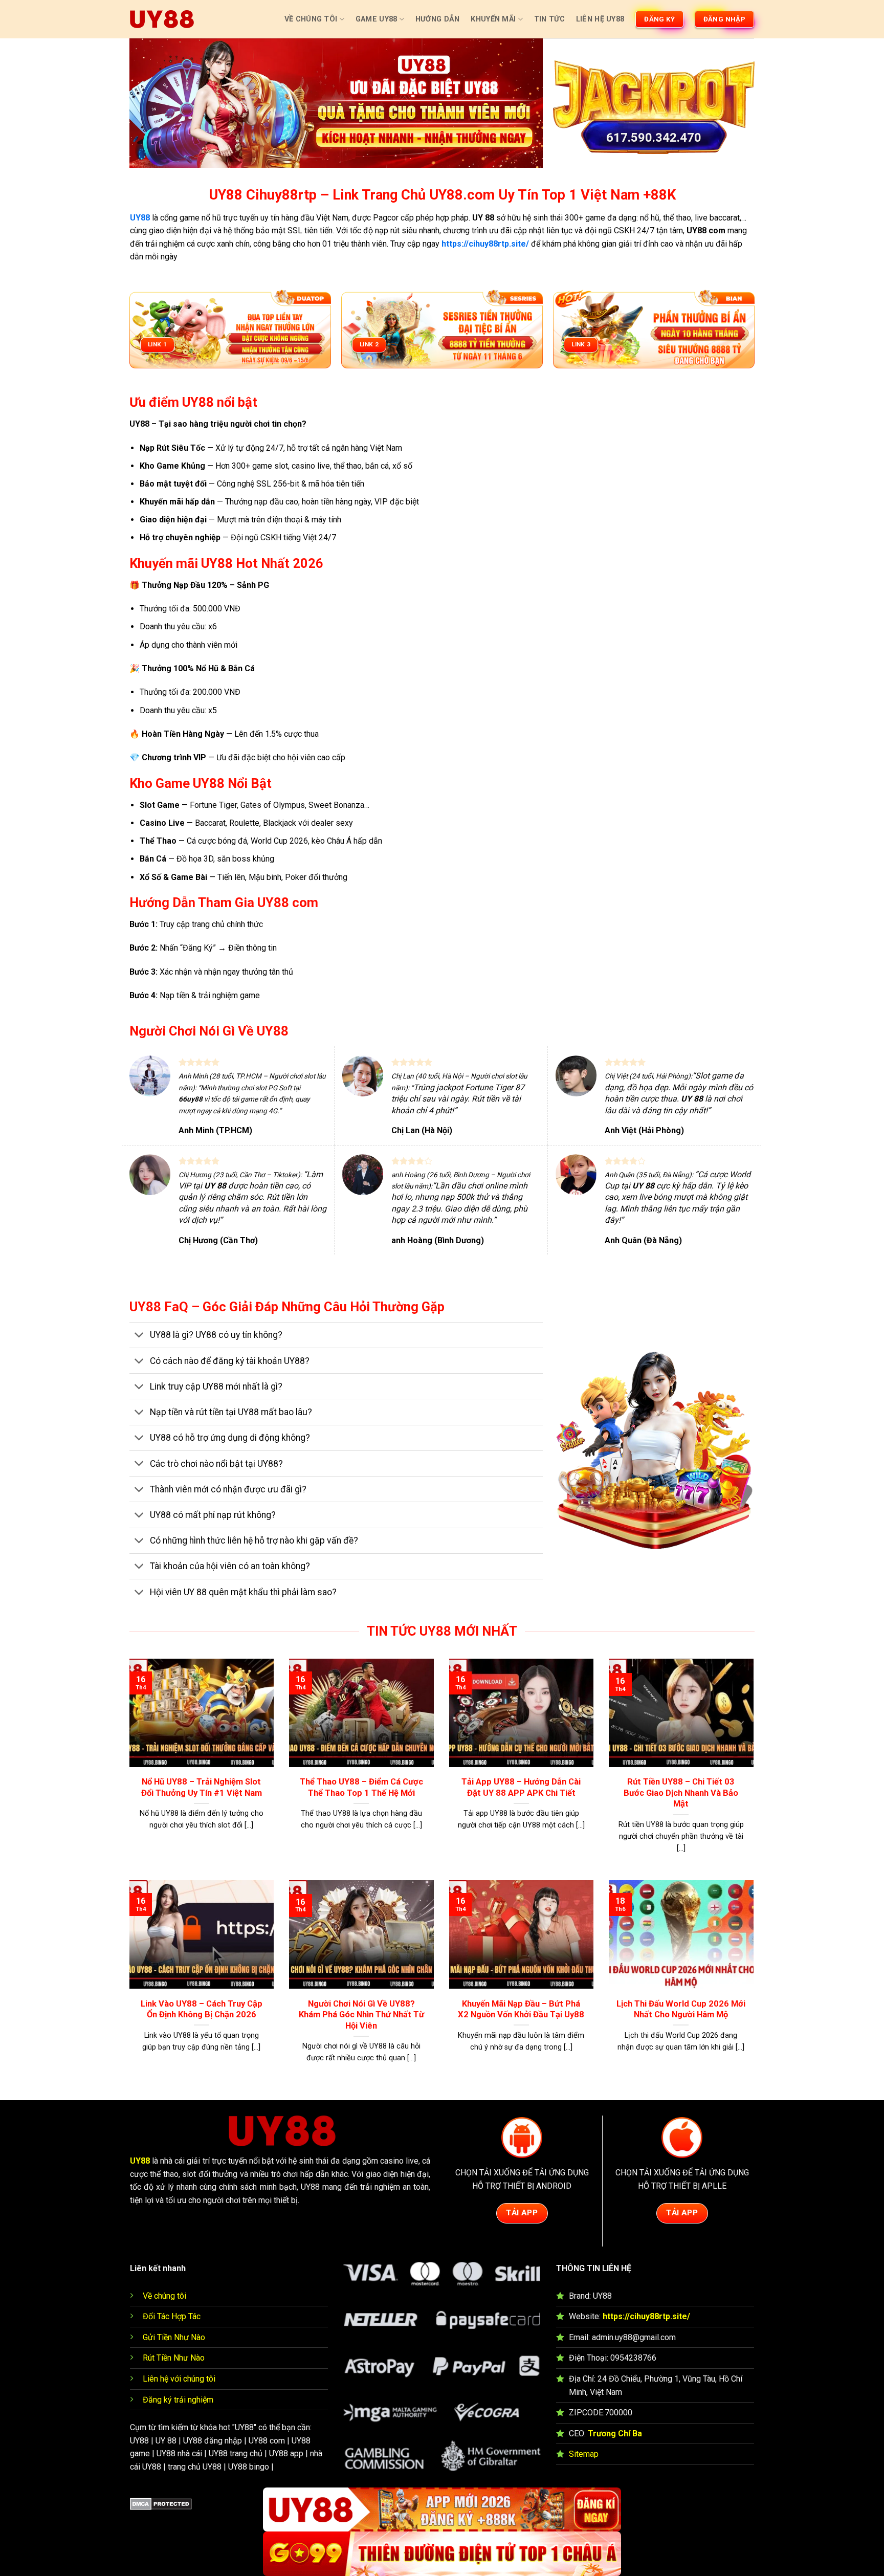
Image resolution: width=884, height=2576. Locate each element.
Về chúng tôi (164, 2296)
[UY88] (162, 19)
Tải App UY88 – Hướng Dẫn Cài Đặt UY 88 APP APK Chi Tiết (521, 1787)
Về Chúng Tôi (311, 19)
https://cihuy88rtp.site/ (646, 2316)
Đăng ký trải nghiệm (178, 2400)
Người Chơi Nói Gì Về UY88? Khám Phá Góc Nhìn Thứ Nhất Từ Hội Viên (361, 2015)
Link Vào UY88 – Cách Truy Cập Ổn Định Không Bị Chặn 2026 (202, 2009)
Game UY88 (377, 19)
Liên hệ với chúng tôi (179, 2379)
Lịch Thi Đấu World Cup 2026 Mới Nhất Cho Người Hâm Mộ (681, 2009)
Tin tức (549, 19)
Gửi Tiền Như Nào (174, 2337)
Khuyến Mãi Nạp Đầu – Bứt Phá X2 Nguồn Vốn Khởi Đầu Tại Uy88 (521, 2009)
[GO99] (442, 2554)
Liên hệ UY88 (600, 19)
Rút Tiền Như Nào (174, 2358)
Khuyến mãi (493, 19)
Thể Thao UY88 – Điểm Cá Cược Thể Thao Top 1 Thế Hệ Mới (361, 1787)
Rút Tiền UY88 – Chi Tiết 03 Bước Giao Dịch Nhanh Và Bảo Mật (681, 1793)
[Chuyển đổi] (139, 1336)
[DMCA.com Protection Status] (161, 2504)
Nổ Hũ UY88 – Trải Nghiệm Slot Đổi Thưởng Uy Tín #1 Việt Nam (202, 1787)
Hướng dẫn (438, 19)
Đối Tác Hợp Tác (172, 2316)
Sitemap (584, 2454)
